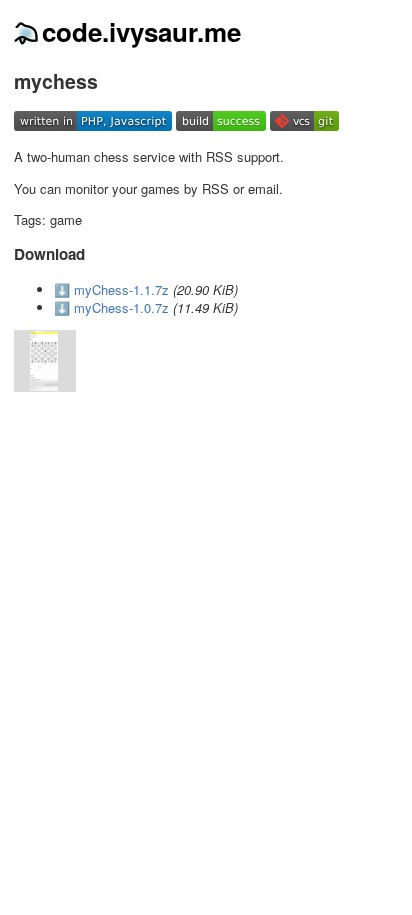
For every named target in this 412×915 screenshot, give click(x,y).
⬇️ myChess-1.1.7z (111, 289)
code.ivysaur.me (141, 31)
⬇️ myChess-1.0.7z (111, 307)
